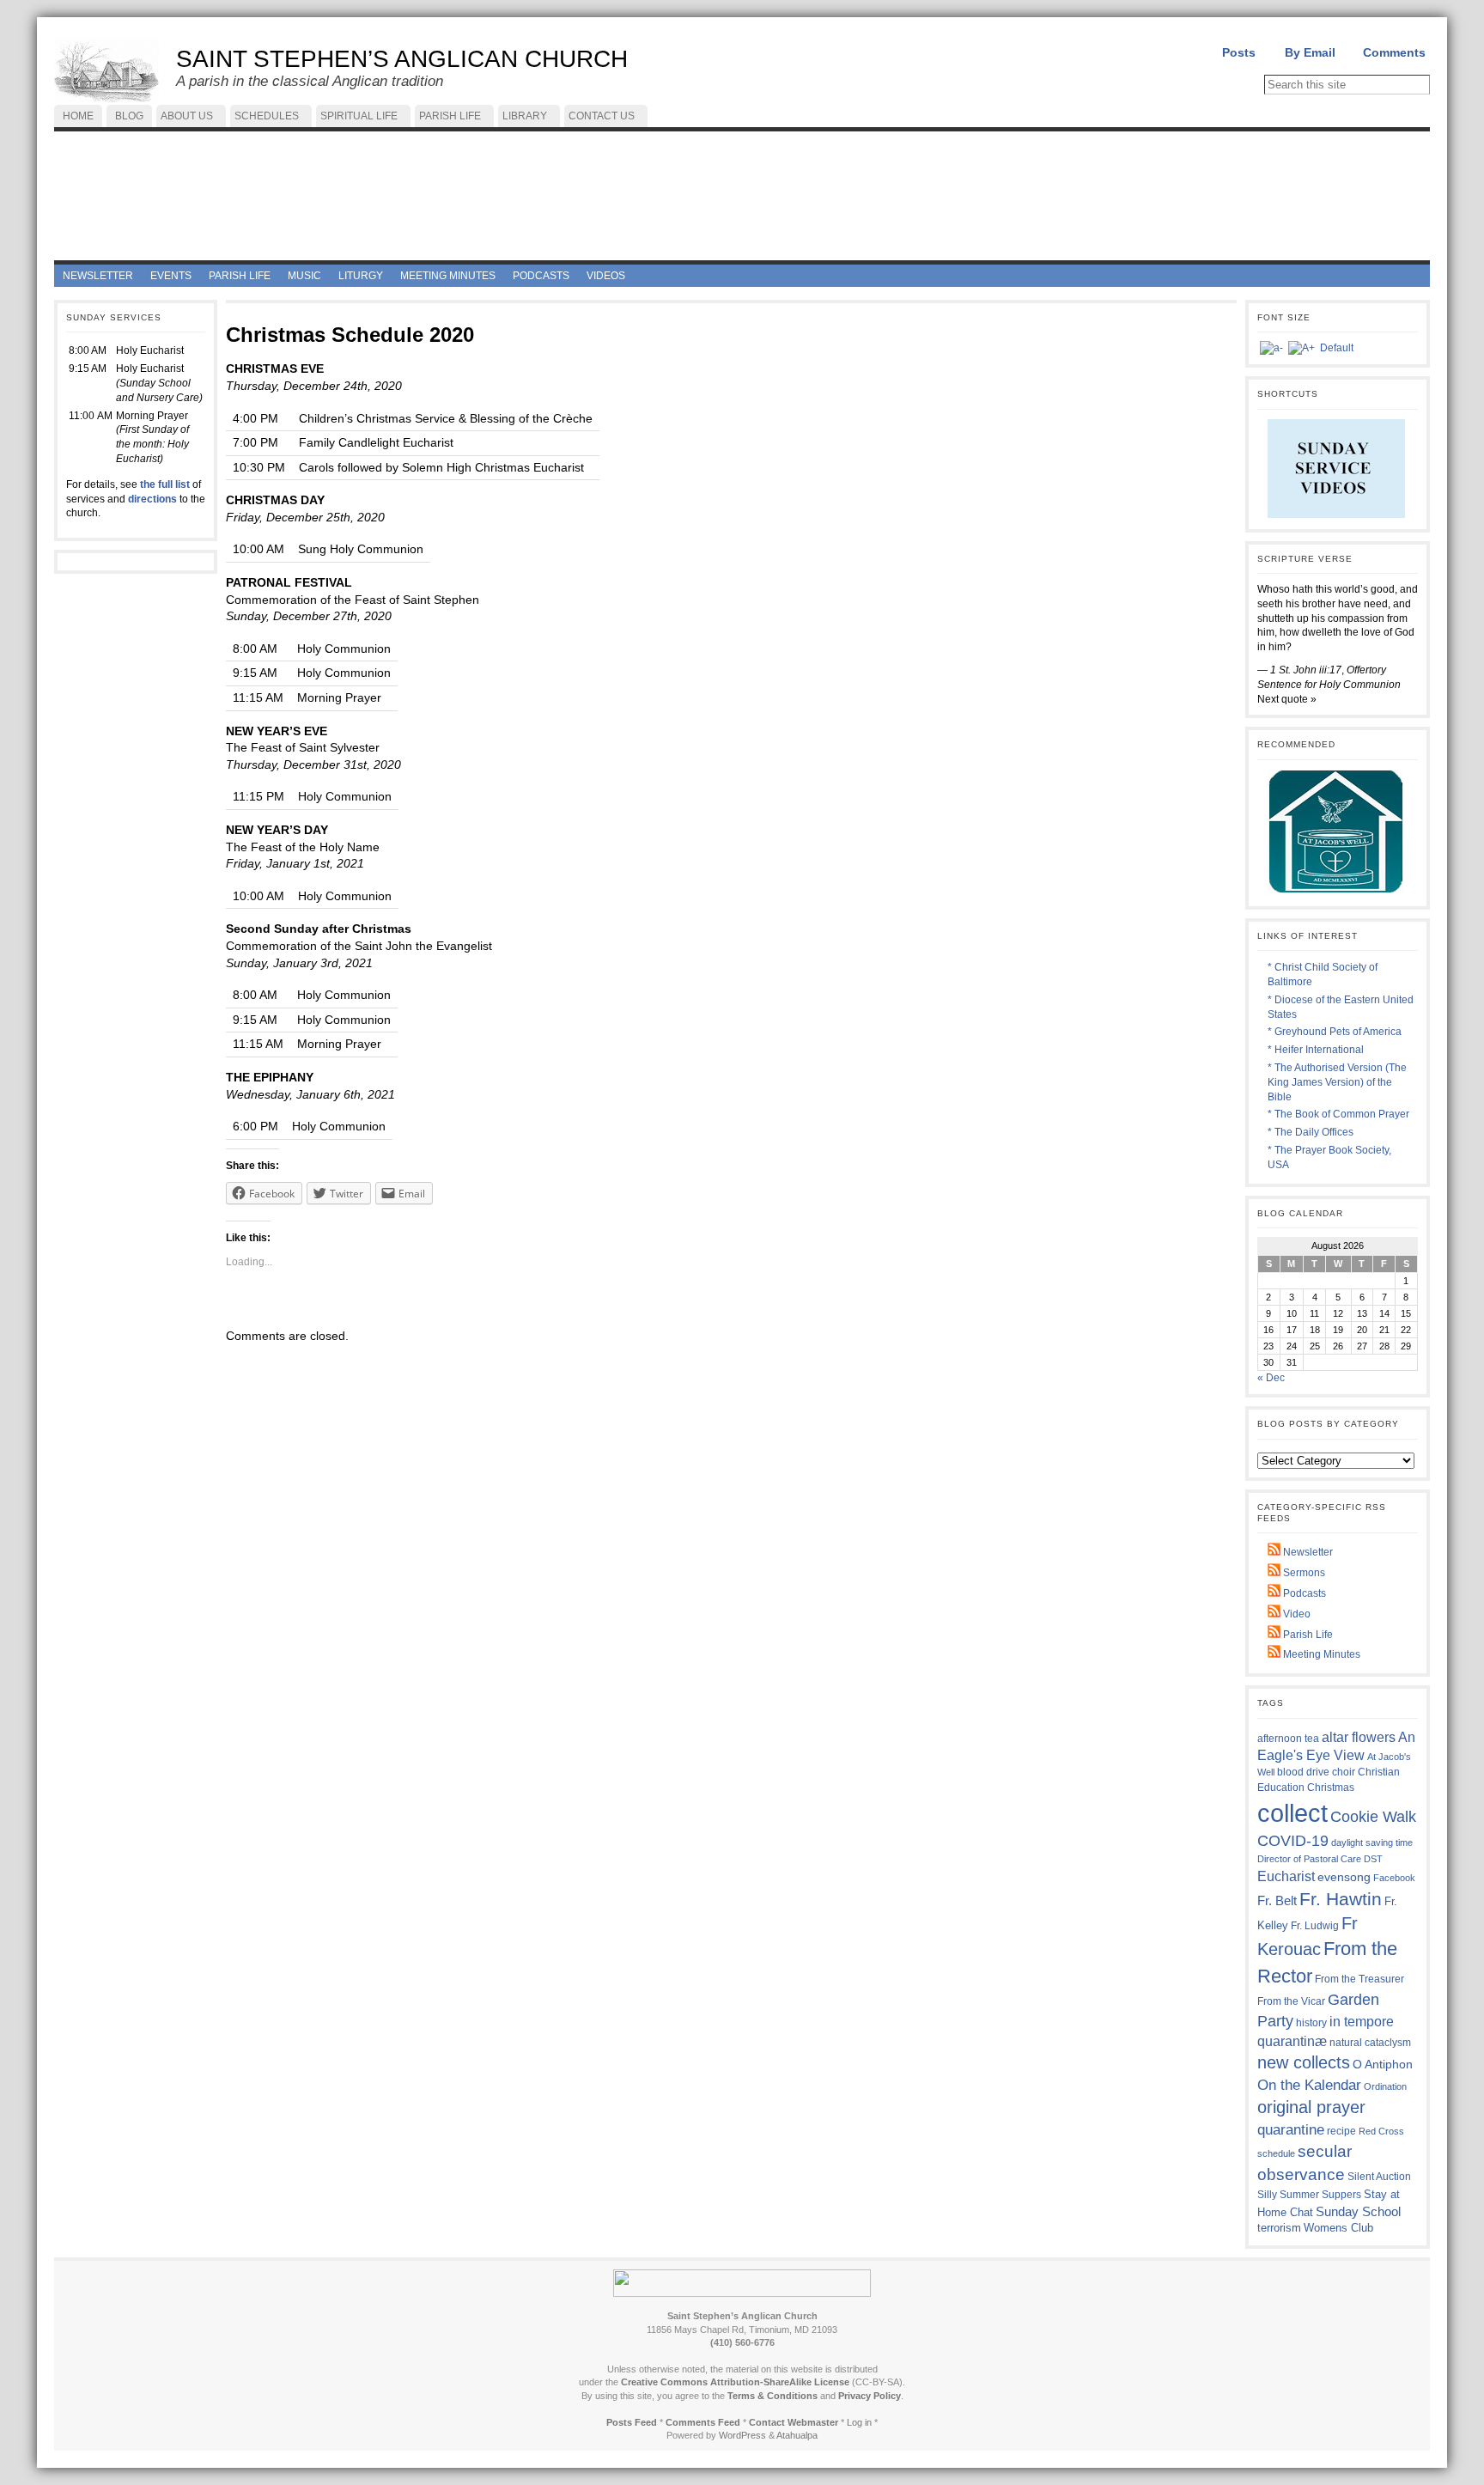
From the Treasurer (1359, 1979)
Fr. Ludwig (1315, 1925)
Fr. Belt (1277, 1900)
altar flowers (1359, 1737)
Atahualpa (797, 2435)
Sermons (1303, 1573)
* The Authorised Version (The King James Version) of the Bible (1337, 1082)
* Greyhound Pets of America (1335, 1032)
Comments (1394, 52)
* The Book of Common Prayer (1338, 1114)
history (1311, 2023)
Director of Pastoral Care (1309, 1859)
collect (1292, 1813)
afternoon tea (1288, 1739)
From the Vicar (1291, 2001)
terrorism (1279, 2228)
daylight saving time (1372, 1842)
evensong (1344, 1877)
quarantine (1291, 2129)
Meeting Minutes (1320, 1654)
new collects (1304, 2062)
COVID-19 (1293, 1841)
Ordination (1385, 2086)
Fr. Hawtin (1341, 1899)
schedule (1276, 2153)
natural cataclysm (1370, 2043)
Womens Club (1338, 2228)
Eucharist (1286, 1876)
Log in (859, 2422)
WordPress (742, 2435)
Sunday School (1358, 2211)
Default (1337, 348)
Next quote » (1287, 699)
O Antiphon (1383, 2065)
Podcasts (1303, 1593)
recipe (1341, 2131)
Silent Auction (1379, 2176)
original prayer (1311, 2107)
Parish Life (1307, 1635)
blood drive (1303, 1772)
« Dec (1271, 1378)
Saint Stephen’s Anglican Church (402, 59)
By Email (1310, 52)
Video (1295, 1614)
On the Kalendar (1309, 2085)
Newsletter (1307, 1552)
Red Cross (1381, 2131)
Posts (1239, 52)
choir (1344, 1772)
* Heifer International (1316, 1050)
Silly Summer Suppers (1309, 2195)
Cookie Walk (1373, 1817)
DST (1373, 1859)
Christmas (1331, 1787)
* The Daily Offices (1311, 1132)
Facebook (1394, 1878)
